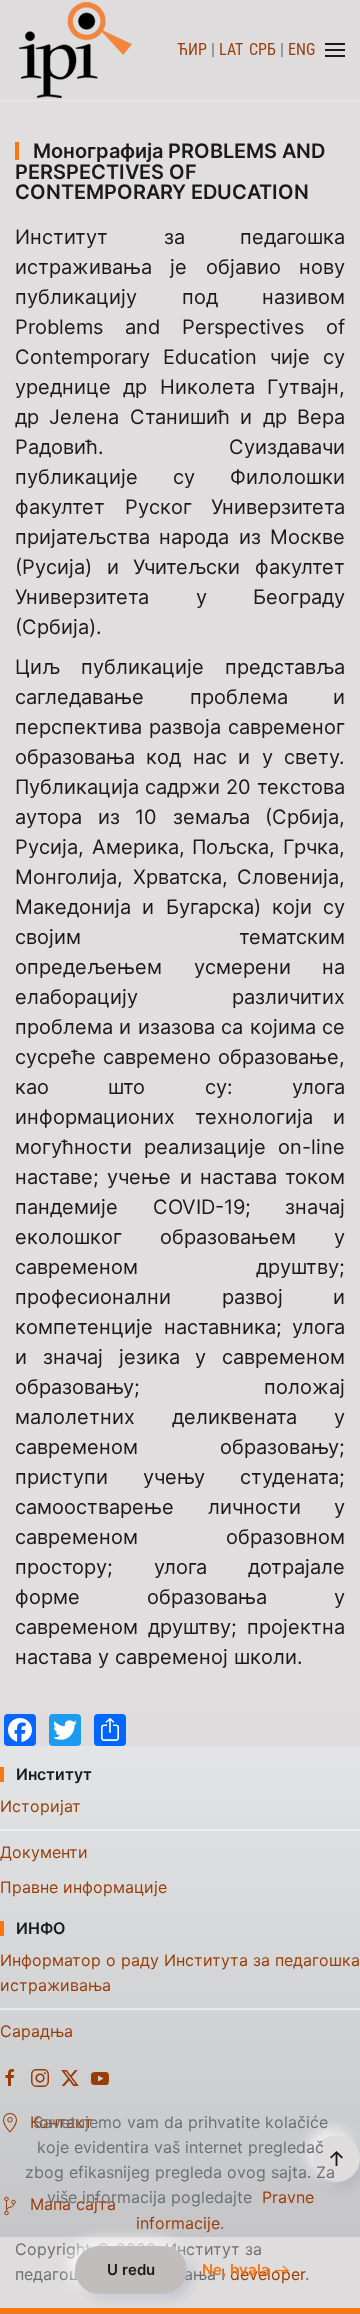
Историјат (40, 1806)
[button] (335, 50)
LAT (231, 49)
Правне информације (83, 1887)
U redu (131, 2269)
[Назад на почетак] (77, 50)
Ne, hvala (236, 2270)
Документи (44, 1852)
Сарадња (36, 2031)
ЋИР (192, 49)
